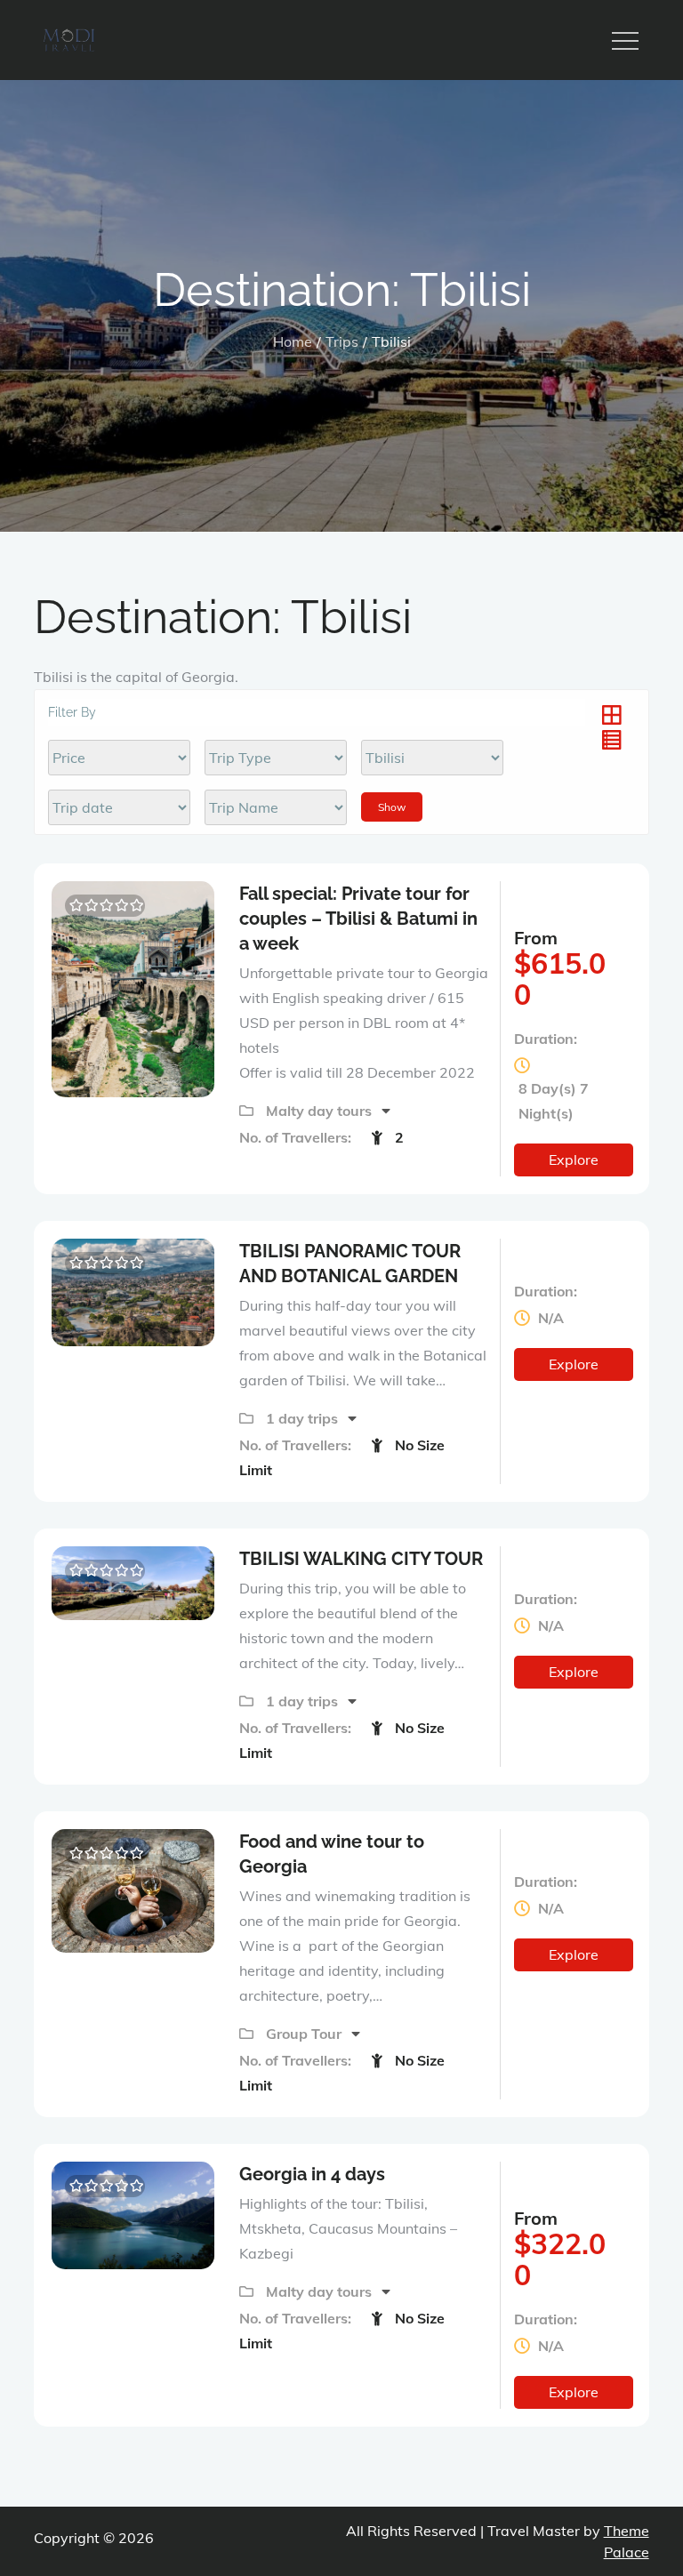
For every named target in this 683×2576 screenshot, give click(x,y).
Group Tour (305, 2034)
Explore (574, 1160)
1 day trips (304, 1418)
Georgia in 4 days (312, 2174)
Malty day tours (321, 1111)
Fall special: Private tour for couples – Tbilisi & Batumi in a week (358, 919)
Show (392, 807)
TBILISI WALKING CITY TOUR (361, 1559)
